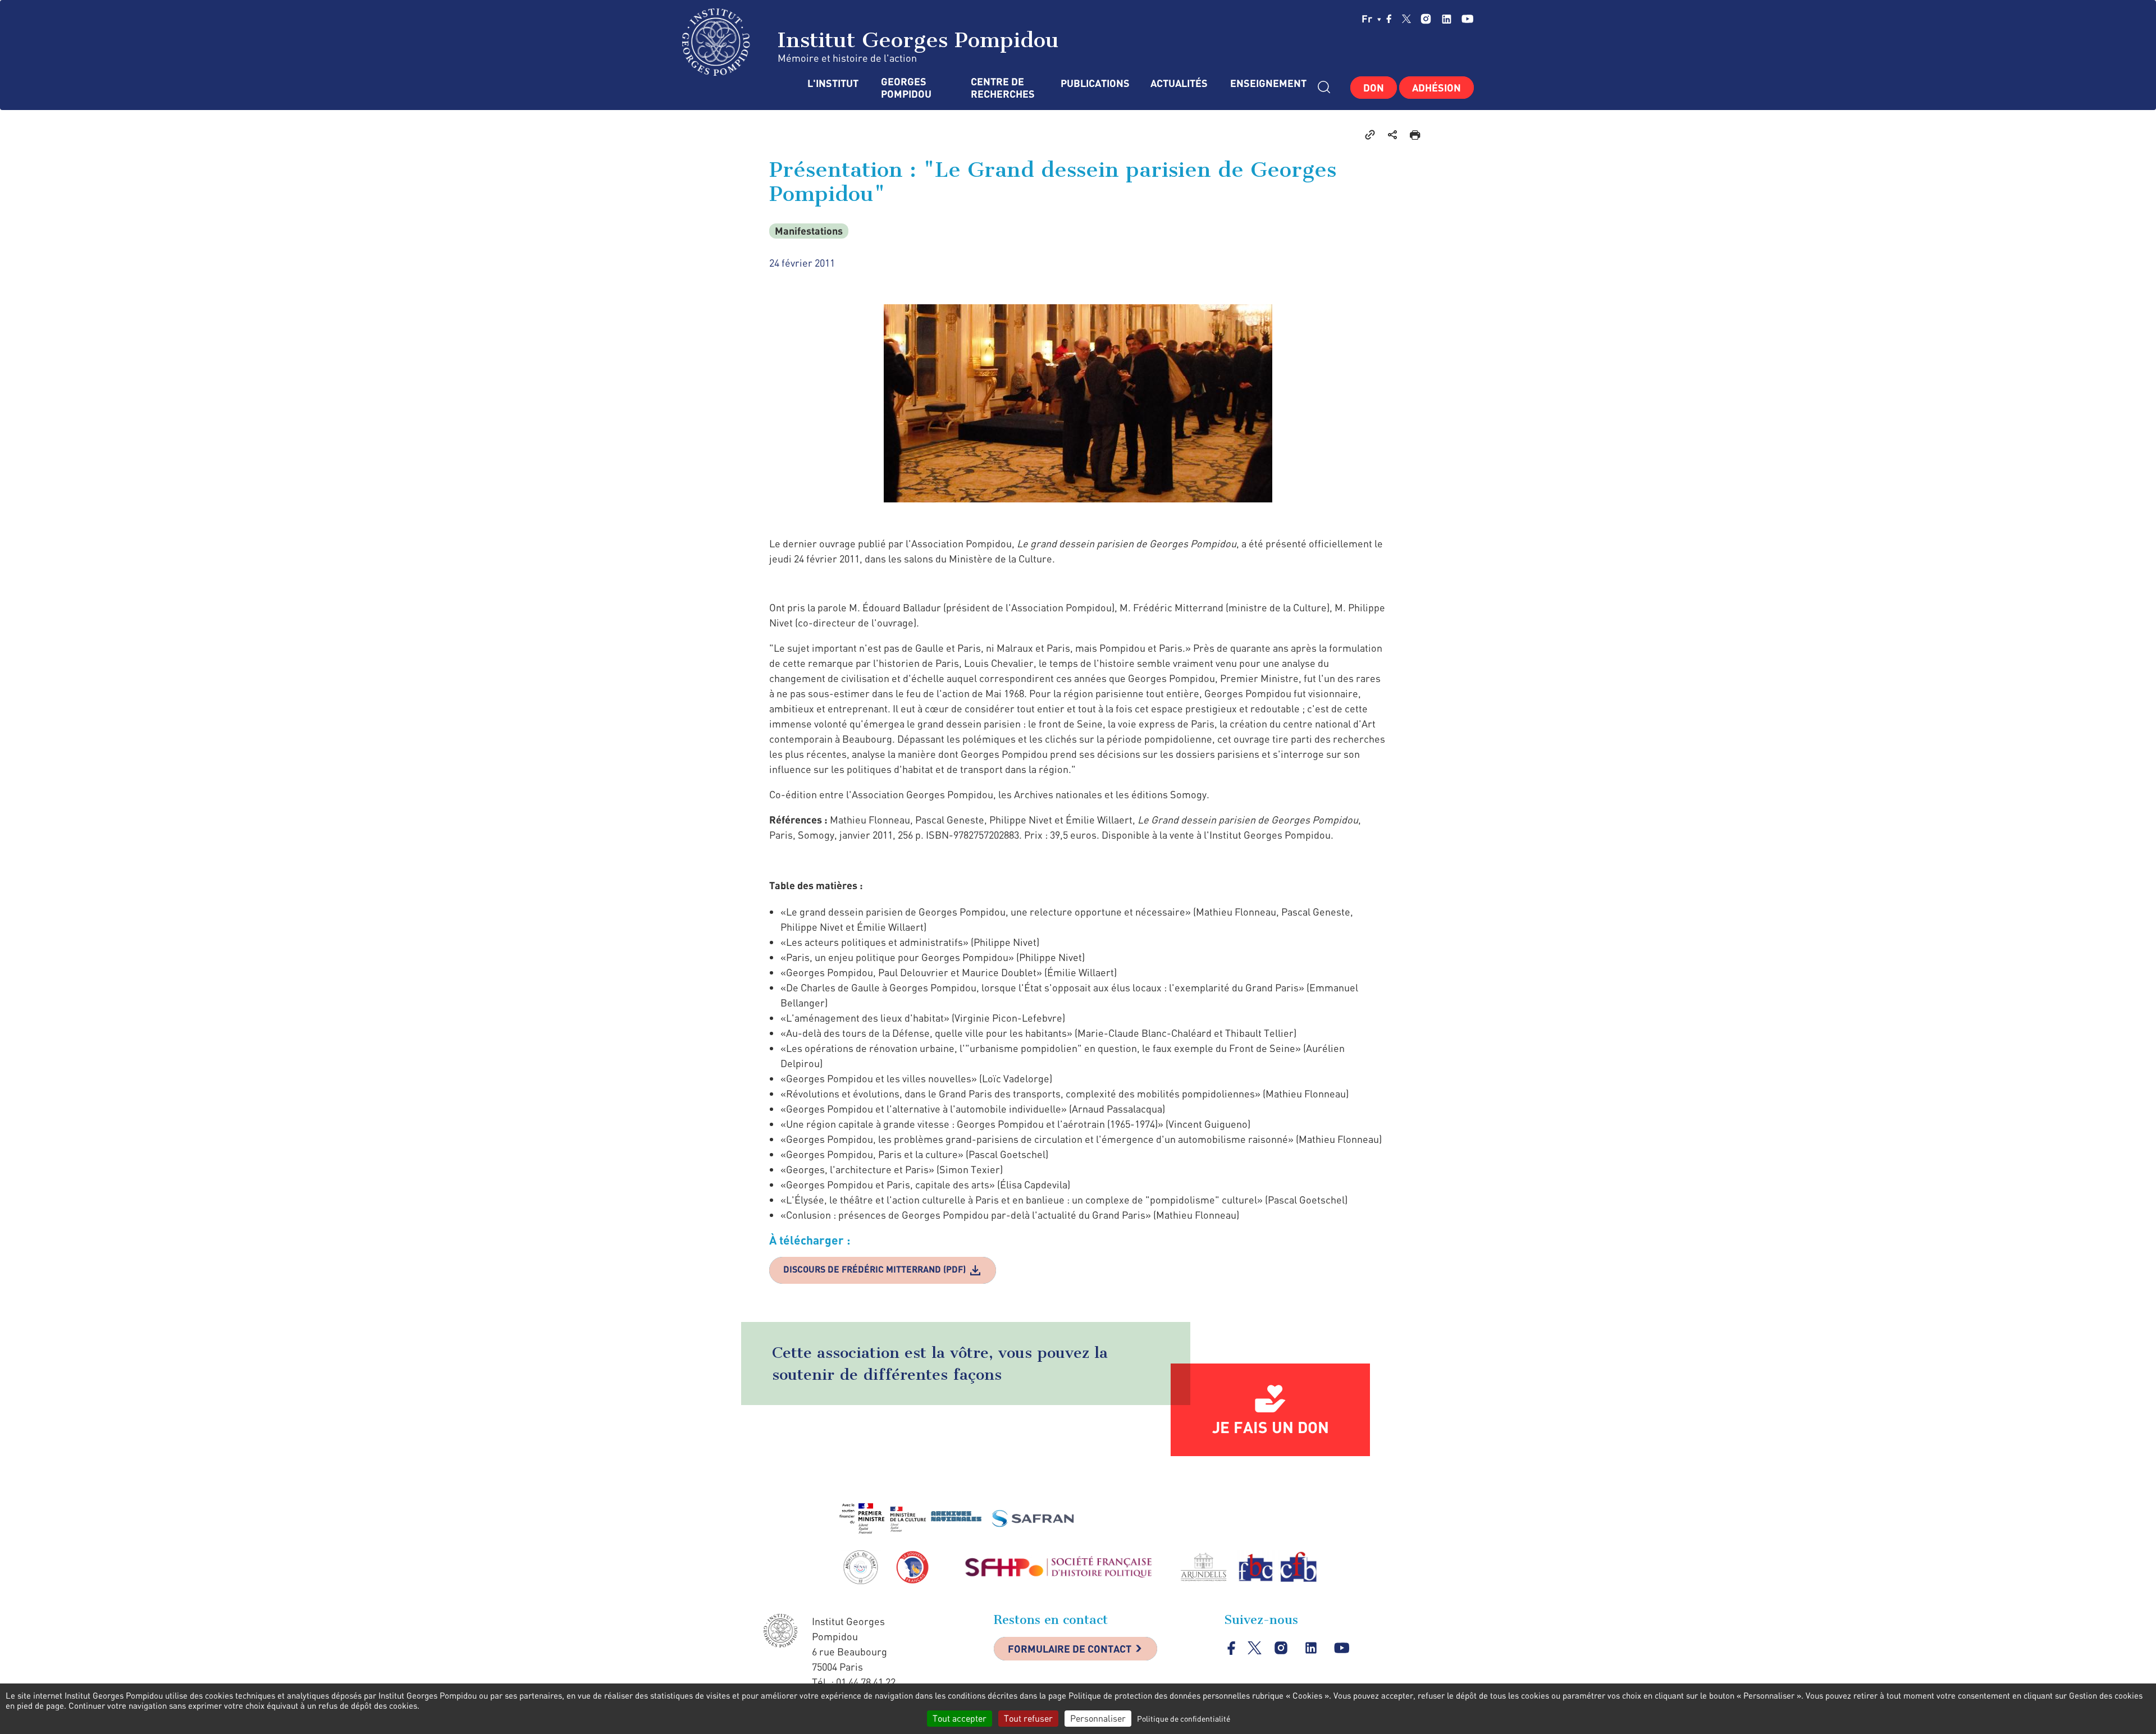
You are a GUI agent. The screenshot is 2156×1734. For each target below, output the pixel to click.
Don (1374, 88)
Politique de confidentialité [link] (1184, 1719)
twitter (1406, 19)
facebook (1389, 19)
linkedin (1447, 19)
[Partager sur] (1392, 134)
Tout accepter (960, 1718)
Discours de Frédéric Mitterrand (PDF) (874, 1269)
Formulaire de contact (1070, 1649)
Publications (1094, 83)
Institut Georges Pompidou (915, 40)
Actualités (1179, 83)
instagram (1426, 19)
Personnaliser (1098, 1718)
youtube (1467, 19)
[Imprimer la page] (1415, 134)
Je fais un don (1271, 1427)
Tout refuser (1028, 1718)
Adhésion (1436, 88)
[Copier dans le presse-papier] (1370, 134)
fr (1368, 19)
